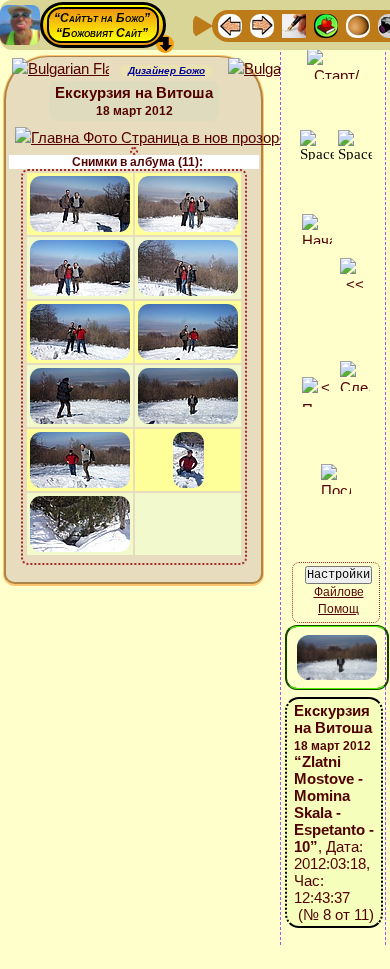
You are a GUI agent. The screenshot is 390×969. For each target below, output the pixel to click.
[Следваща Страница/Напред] (262, 24)
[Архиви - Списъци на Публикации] (294, 24)
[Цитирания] (326, 24)
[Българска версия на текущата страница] (276, 69)
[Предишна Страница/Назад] (230, 24)
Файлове (339, 592)
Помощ (338, 609)
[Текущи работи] (358, 24)
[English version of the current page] (60, 69)
